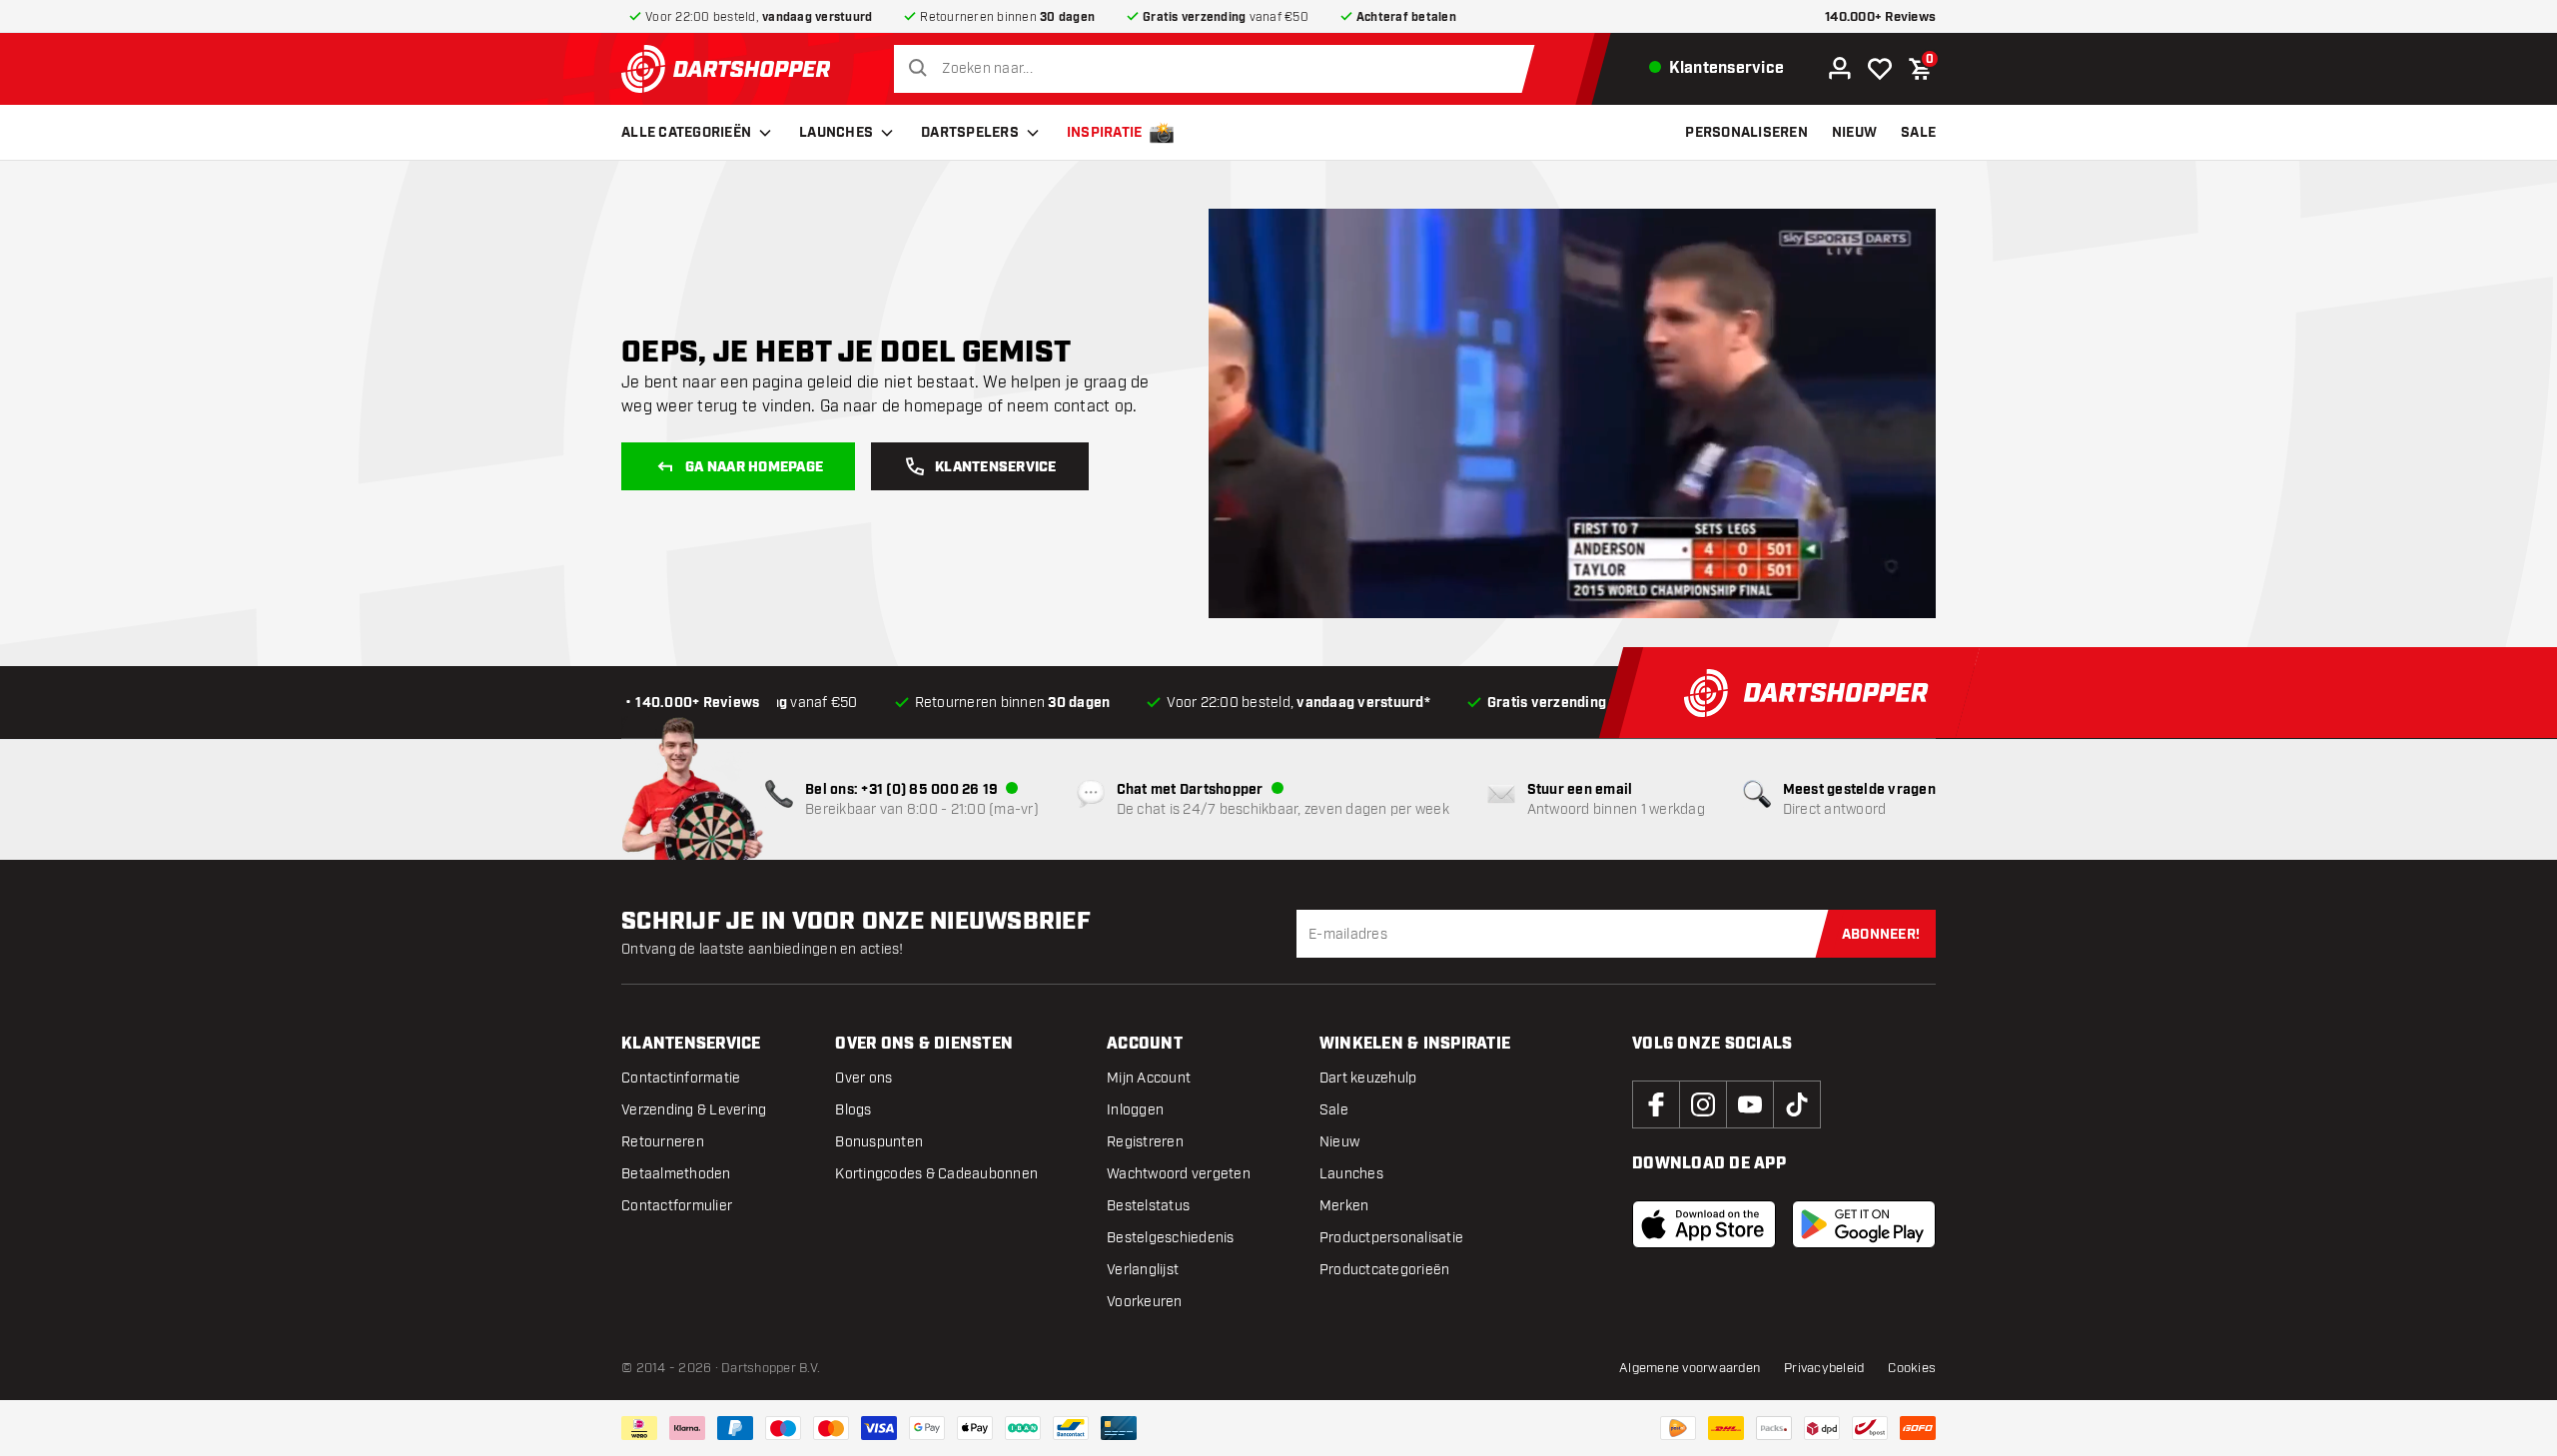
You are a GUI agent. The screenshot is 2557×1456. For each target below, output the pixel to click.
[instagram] (1703, 1104)
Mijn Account (1149, 1078)
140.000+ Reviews (1880, 17)
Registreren (1145, 1142)
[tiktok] (1797, 1104)
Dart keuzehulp (1368, 1078)
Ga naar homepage (754, 467)
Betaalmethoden (676, 1174)
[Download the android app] (1864, 1224)
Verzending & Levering (694, 1110)
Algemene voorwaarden (1690, 1368)
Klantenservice (996, 467)
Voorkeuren (1145, 1302)
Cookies (1912, 1368)
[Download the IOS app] (1704, 1224)
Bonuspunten (879, 1142)
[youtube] (1750, 1104)
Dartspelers (970, 133)
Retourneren (663, 1142)
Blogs (853, 1110)
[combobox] (1219, 69)
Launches (836, 133)
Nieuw (1339, 1142)
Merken (1344, 1206)
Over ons (863, 1078)
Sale (1334, 1110)
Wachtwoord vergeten (1179, 1174)
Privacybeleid (1824, 1368)
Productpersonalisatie (1391, 1238)
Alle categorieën (686, 133)
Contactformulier (677, 1206)
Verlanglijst (1143, 1270)
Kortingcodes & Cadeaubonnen (936, 1174)
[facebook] (1656, 1104)
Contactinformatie (681, 1078)
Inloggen (1135, 1110)
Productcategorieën (1385, 1270)
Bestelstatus (1148, 1206)
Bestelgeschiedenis (1171, 1238)
